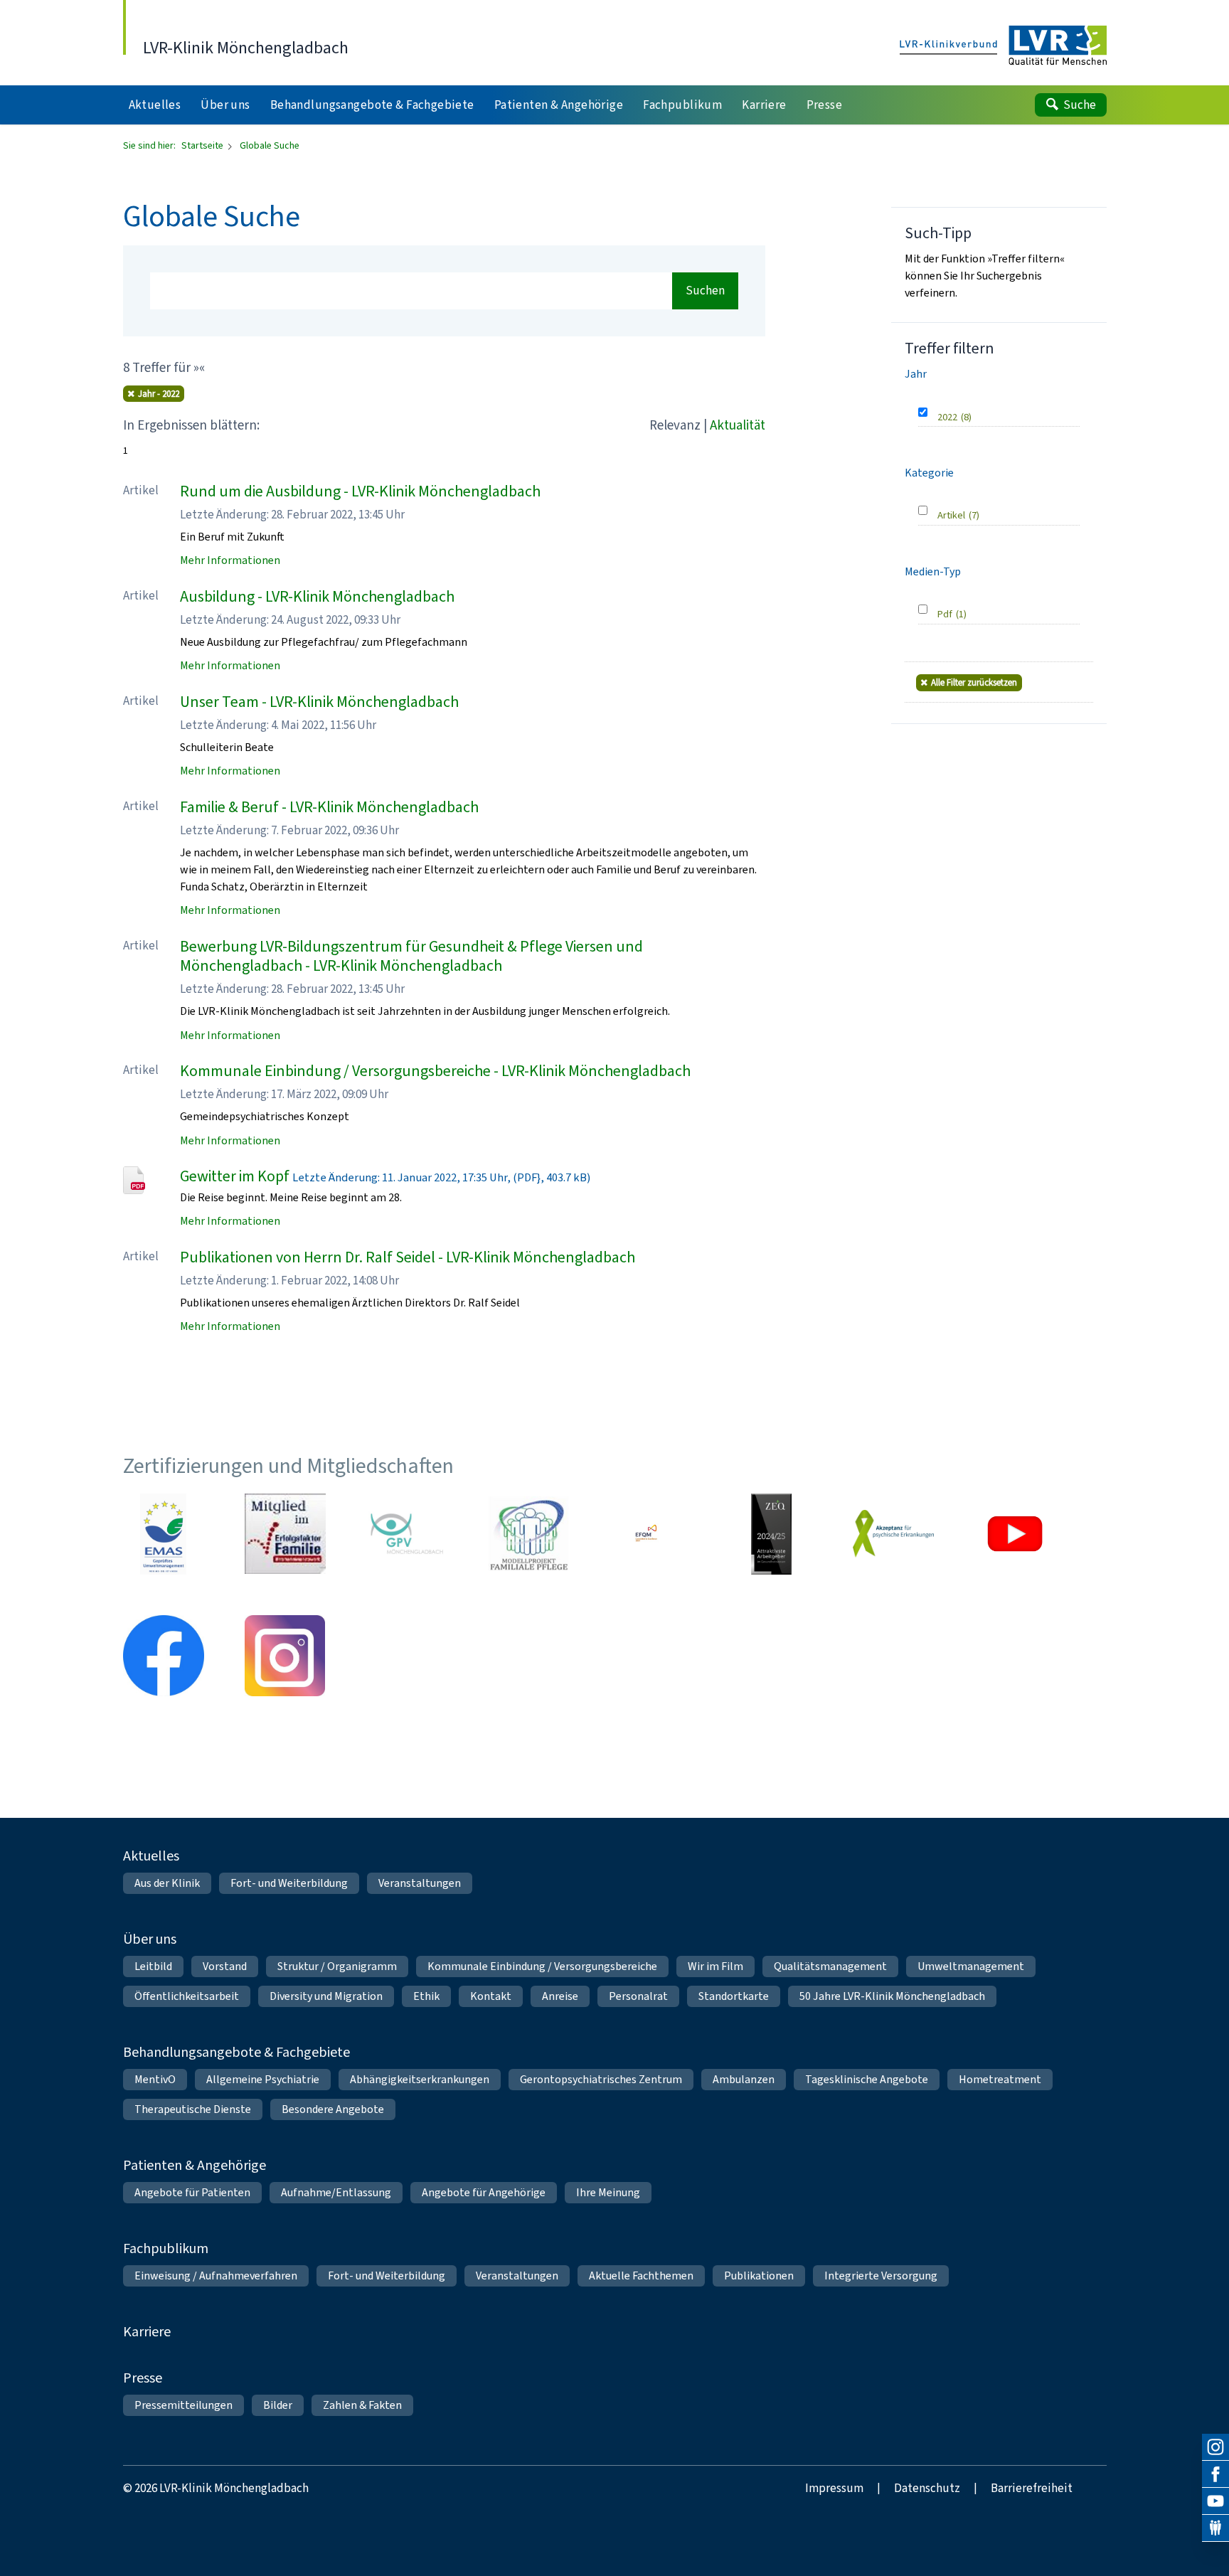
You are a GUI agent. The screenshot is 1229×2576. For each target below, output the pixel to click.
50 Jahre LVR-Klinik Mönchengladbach (892, 1996)
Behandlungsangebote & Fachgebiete (236, 2052)
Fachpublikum (166, 2248)
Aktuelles (151, 1856)
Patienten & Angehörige (195, 2165)
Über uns (150, 1939)
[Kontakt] (1215, 2528)
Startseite (203, 145)
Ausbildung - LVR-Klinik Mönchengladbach (317, 596)
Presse (143, 2378)
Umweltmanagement (971, 1966)
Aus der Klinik (167, 1883)
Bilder (278, 2405)
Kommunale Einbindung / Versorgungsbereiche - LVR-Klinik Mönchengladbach (435, 1071)
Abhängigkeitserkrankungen (420, 2079)
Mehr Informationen (230, 560)
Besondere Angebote (333, 2109)
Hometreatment (1000, 2079)
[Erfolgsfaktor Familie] (285, 1534)
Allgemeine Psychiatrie (263, 2079)
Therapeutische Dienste (193, 2109)
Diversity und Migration (326, 1996)
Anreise (560, 1996)
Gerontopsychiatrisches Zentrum (601, 2079)
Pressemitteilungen (183, 2405)
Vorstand (225, 1966)
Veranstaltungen (420, 1883)
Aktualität (738, 425)
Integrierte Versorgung (881, 2276)
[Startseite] (1003, 46)
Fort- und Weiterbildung (289, 1883)
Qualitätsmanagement (830, 1966)
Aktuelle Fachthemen (641, 2276)
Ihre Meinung (608, 2192)
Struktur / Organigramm (337, 1966)
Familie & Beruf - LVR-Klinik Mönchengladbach (329, 807)
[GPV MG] (407, 1534)
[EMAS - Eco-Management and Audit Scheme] (164, 1534)
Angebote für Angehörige (484, 2192)
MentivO (155, 2079)
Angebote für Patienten (192, 2192)
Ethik (426, 1996)
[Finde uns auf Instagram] (1215, 2447)
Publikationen (759, 2276)
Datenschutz (927, 2488)
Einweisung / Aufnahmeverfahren (216, 2276)
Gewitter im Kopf (235, 1176)
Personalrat (638, 1996)
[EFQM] (650, 1534)
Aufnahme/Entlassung (336, 2192)
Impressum (834, 2488)
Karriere (147, 2332)
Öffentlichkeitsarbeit (187, 1996)
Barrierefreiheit (1032, 2488)
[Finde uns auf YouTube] (1215, 2501)
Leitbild (153, 1966)
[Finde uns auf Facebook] (1215, 2474)
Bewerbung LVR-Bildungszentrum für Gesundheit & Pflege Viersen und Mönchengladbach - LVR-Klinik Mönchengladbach (411, 956)
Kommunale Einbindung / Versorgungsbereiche (542, 1966)
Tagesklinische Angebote (867, 2079)
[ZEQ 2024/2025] (772, 1534)
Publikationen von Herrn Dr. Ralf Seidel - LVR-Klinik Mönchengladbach (408, 1257)
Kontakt (491, 1996)
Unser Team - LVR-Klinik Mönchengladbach (319, 702)
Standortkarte (734, 1996)
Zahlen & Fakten (362, 2405)
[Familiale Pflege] (528, 1534)
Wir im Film (715, 1966)
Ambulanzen (744, 2079)
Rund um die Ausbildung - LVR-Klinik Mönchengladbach (360, 491)
